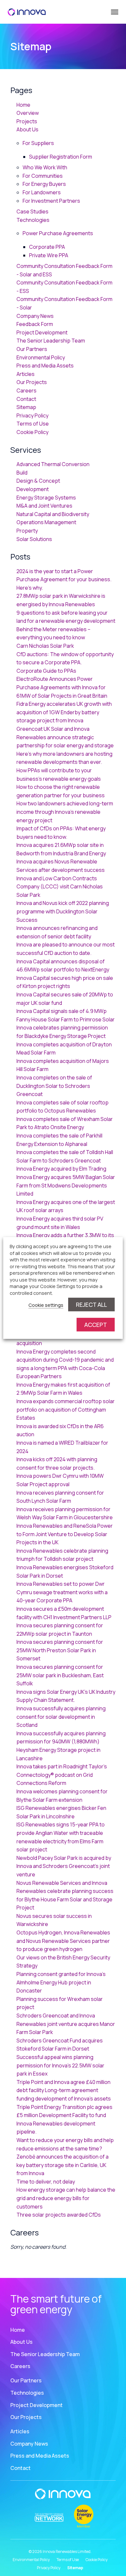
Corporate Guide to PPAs (46, 671)
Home (23, 105)
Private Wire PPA (49, 255)
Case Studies (32, 211)
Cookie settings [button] (46, 1305)
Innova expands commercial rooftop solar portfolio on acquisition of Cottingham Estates (66, 1409)
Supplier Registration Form (61, 157)
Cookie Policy (32, 432)
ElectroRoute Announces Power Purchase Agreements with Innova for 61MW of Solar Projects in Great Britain (62, 687)
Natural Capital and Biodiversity (53, 514)
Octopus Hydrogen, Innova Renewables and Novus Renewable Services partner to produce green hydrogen (63, 1941)
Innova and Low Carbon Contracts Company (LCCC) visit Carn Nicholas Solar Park (60, 887)
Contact (26, 399)
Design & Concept (38, 481)
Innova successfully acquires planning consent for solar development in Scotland (61, 1717)
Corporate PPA (47, 247)
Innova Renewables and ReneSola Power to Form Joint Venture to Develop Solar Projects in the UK (65, 1534)
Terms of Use (33, 424)
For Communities (43, 176)
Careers (26, 391)
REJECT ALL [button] (91, 1305)
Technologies (33, 220)
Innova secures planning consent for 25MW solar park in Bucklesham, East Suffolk (60, 1675)
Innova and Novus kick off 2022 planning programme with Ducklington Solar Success (63, 911)
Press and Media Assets (45, 366)
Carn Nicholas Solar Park (45, 646)
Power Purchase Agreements (58, 233)
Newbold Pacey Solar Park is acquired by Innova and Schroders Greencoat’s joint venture (64, 1866)
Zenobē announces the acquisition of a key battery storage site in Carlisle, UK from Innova (63, 2165)
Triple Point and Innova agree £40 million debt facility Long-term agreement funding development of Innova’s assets (64, 2090)
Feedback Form (35, 324)
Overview (28, 113)
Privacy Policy (32, 415)
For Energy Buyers (44, 184)
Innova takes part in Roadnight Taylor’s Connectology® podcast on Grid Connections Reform (62, 1775)
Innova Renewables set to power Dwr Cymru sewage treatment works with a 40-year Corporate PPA (62, 1592)
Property (27, 531)
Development (33, 489)
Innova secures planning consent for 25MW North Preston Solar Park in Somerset (60, 1650)
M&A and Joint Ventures (44, 506)
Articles (26, 374)
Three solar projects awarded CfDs (59, 2215)
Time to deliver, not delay (46, 2182)
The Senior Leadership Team (51, 341)
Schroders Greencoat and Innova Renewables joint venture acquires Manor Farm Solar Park (66, 2024)
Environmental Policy (41, 357)
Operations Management (46, 522)
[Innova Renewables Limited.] (27, 12)
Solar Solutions (34, 539)
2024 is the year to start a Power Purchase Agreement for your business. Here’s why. (64, 579)
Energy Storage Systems (46, 498)
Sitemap (26, 407)
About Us (27, 129)
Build (22, 473)
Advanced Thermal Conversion (53, 464)
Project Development (42, 332)
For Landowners (42, 192)
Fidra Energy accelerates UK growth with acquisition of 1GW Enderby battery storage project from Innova (64, 712)
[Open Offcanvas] (114, 12)
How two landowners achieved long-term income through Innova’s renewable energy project (65, 812)
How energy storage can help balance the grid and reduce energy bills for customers (66, 2198)
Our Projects (32, 382)
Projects (27, 121)
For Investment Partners (51, 201)
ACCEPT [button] (96, 1325)
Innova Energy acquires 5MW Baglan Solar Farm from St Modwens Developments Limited (66, 1185)
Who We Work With (45, 167)
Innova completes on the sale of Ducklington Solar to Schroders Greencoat (54, 1086)
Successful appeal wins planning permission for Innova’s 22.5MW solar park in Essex (60, 2065)
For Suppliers (38, 143)
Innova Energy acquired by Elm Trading (61, 1169)
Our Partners (32, 349)
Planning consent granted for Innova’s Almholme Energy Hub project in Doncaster (61, 1982)
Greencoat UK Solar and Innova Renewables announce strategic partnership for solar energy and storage (65, 737)
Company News (35, 316)
